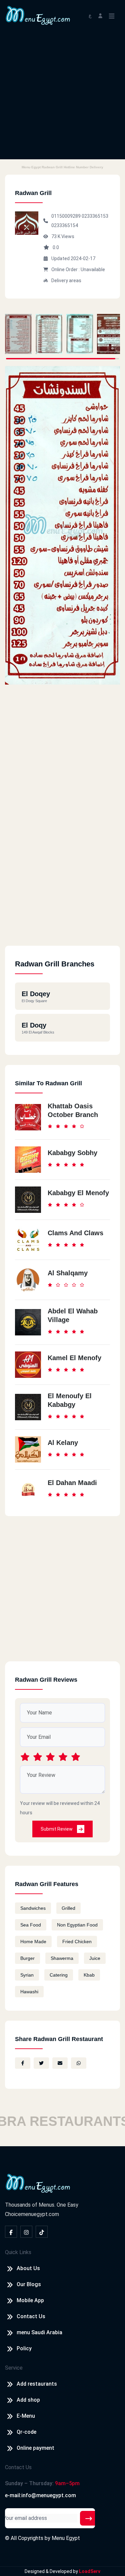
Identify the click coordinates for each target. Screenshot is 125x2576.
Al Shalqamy (68, 1273)
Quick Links (18, 2252)
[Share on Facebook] (23, 2063)
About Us (28, 2268)
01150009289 (66, 216)
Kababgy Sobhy (72, 1153)
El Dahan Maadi (72, 1483)
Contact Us (31, 2316)
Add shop (28, 2400)
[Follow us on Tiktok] (42, 2232)
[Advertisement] (62, 97)
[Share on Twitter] (41, 2063)
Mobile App (30, 2300)
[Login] (100, 15)
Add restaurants (37, 2384)
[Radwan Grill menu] (18, 334)
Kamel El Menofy (74, 1358)
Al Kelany (63, 1443)
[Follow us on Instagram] (26, 2232)
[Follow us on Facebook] (11, 2232)
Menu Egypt (66, 2538)
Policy (24, 2348)
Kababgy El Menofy (78, 1193)
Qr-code (26, 2432)
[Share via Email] (60, 2063)
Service (14, 2368)
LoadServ (90, 2571)
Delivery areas (66, 281)
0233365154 (65, 225)
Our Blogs (29, 2284)
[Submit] (89, 2518)
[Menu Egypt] (38, 15)
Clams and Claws (75, 1233)
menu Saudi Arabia (39, 2332)
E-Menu (26, 2416)
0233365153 (95, 216)
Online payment (35, 2448)
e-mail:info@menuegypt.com (40, 2495)
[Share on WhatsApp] (79, 2063)
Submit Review (57, 1829)
